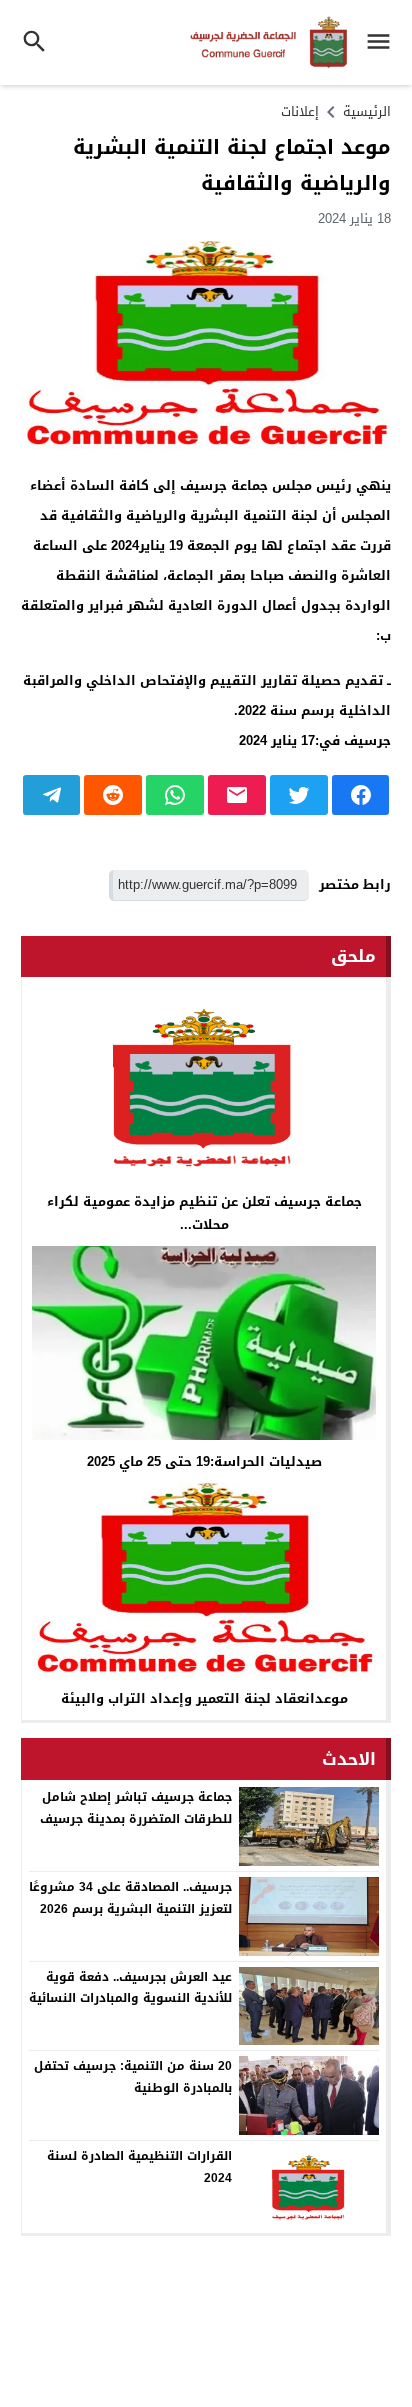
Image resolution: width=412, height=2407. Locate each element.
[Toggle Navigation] (383, 42)
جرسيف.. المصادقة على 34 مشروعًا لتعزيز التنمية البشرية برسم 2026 (130, 1898)
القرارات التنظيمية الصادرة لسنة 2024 (139, 2167)
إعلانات (300, 111)
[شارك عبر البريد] (237, 795)
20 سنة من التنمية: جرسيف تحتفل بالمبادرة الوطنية (133, 2077)
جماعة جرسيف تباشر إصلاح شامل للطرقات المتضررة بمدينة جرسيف (136, 1808)
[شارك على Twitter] (299, 795)
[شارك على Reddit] (113, 795)
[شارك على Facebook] (361, 795)
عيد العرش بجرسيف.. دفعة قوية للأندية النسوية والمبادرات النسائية (130, 1988)
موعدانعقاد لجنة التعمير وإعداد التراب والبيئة (204, 1698)
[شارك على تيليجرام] (52, 795)
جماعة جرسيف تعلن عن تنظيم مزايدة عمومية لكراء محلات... (204, 1213)
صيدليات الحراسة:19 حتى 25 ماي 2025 (204, 1461)
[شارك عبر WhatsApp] (175, 795)
